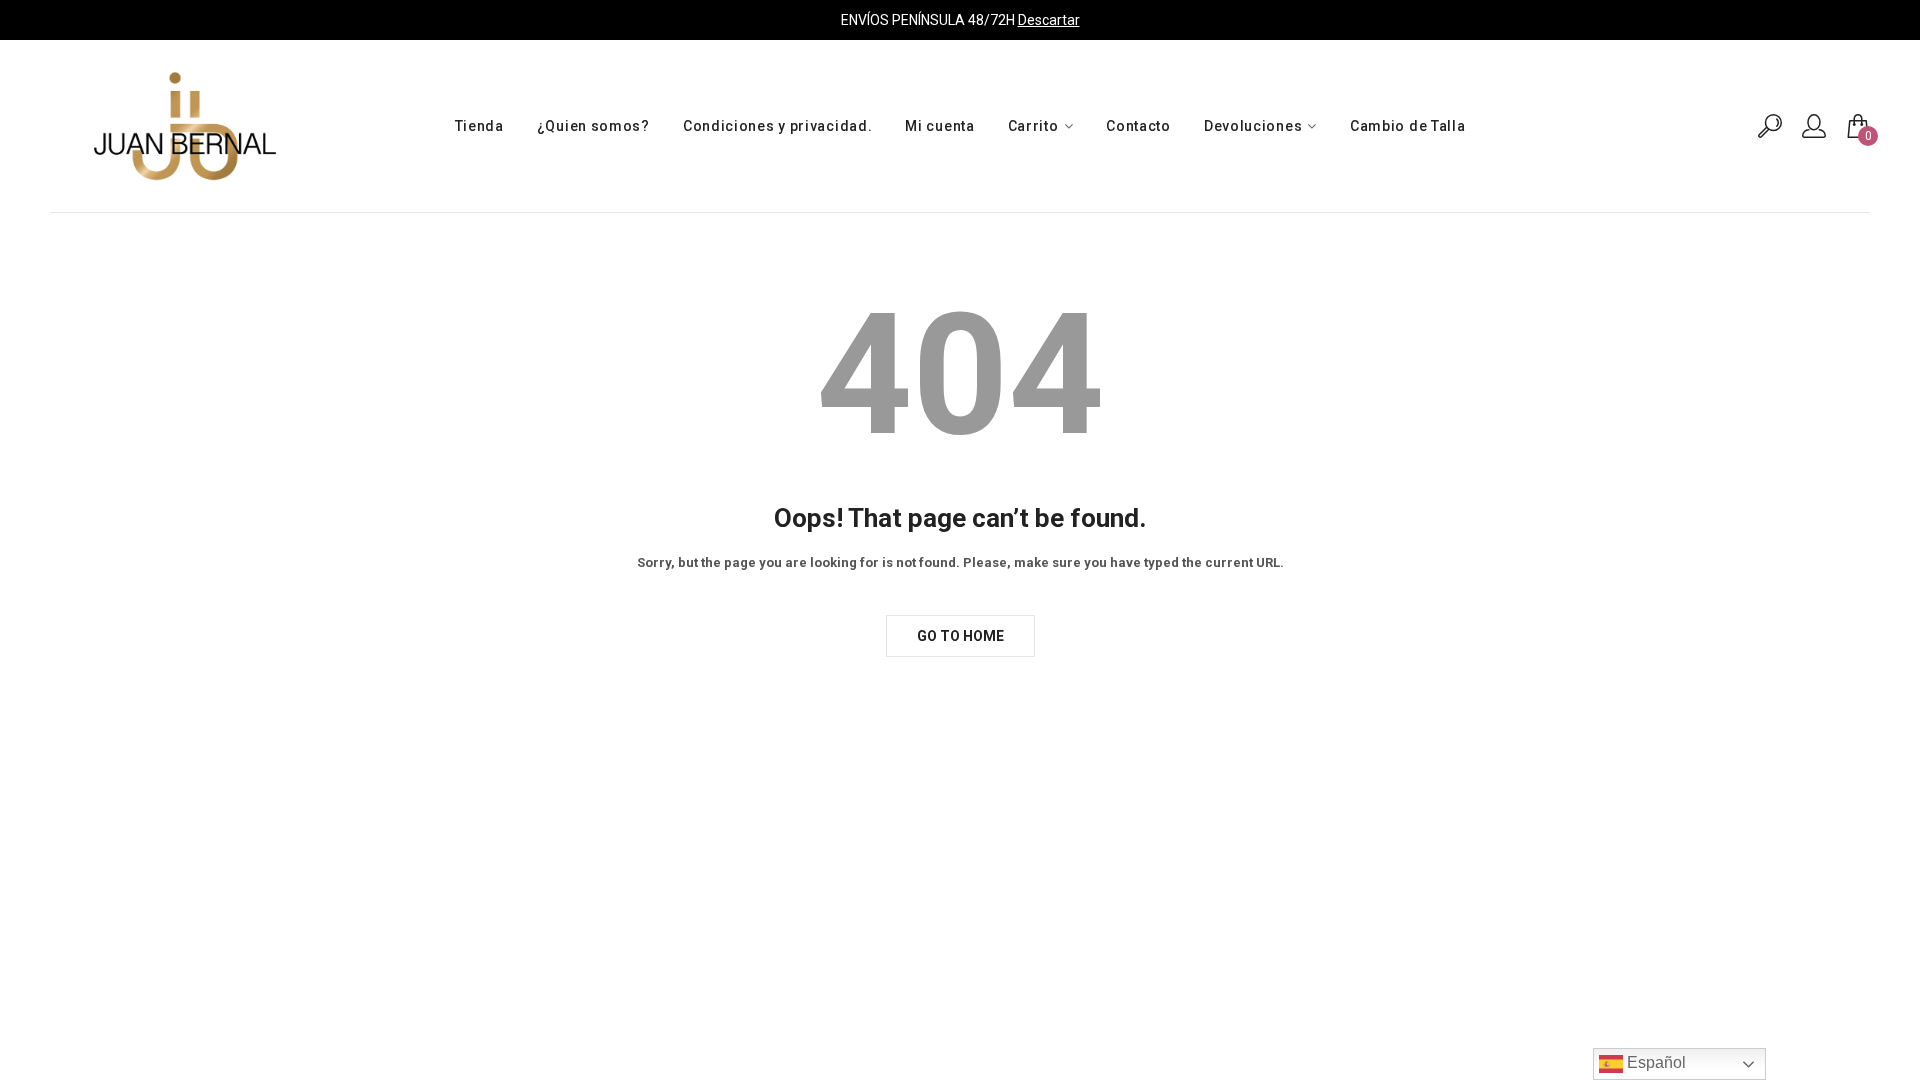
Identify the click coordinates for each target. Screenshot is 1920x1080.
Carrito (1033, 126)
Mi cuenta (939, 126)
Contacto (1138, 126)
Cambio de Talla (1408, 126)
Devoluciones (1253, 126)
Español (1654, 1062)
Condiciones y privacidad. (778, 126)
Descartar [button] (1049, 20)
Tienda (479, 126)
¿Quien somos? (593, 126)
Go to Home (960, 636)
